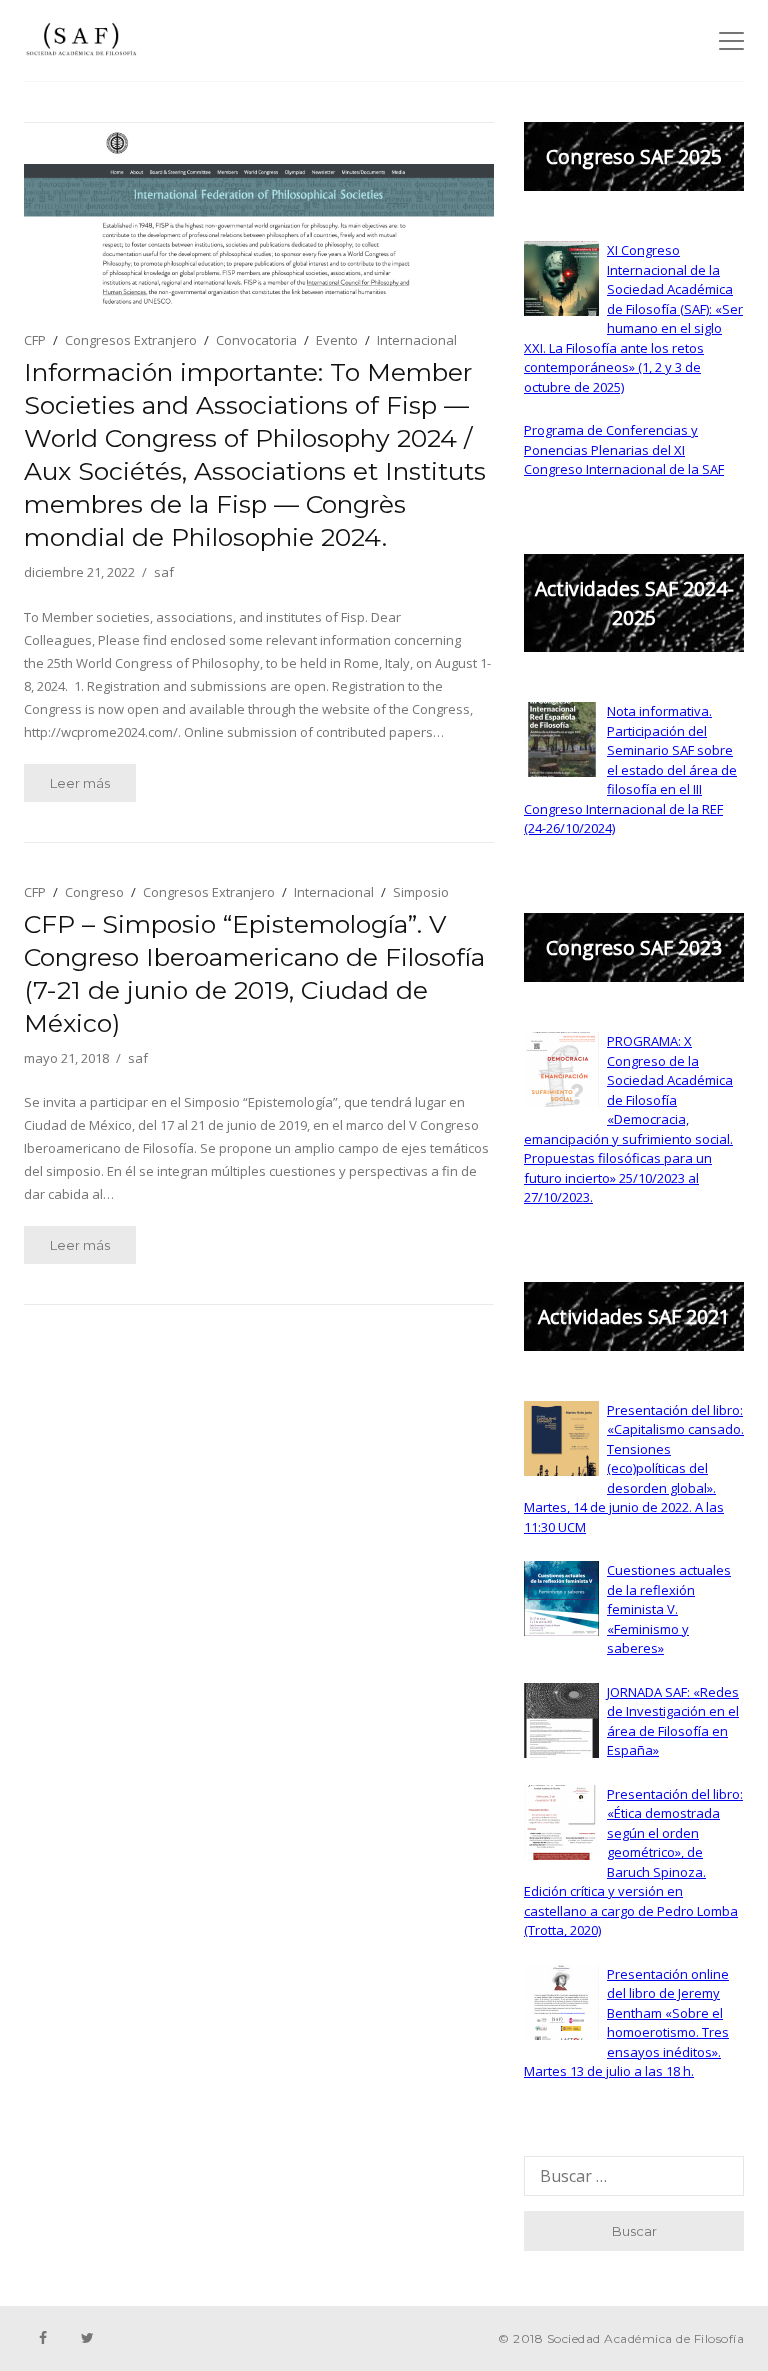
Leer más (80, 783)
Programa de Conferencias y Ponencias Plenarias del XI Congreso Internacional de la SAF (624, 449)
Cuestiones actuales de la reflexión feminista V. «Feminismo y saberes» (669, 1609)
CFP (35, 340)
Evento (337, 340)
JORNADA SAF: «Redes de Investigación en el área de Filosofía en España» (673, 1721)
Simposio (421, 892)
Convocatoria (256, 340)
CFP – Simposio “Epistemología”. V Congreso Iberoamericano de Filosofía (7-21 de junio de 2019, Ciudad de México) (254, 973)
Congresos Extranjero (131, 340)
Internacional (417, 340)
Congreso (94, 892)
